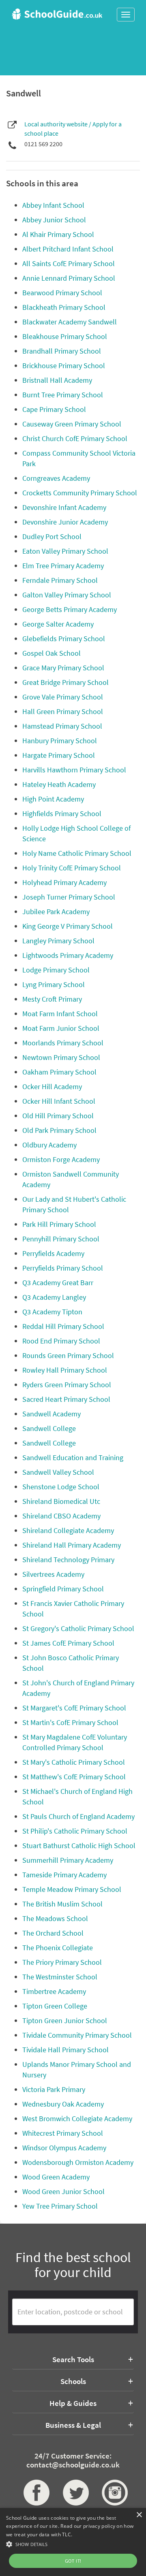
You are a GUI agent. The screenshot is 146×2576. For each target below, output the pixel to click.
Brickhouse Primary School (64, 366)
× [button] (139, 2515)
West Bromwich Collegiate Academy (77, 2119)
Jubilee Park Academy (56, 912)
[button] (73, 2544)
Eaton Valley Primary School (65, 551)
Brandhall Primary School (62, 351)
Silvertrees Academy (53, 1574)
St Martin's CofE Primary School (70, 1722)
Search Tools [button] (73, 2359)
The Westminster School (60, 1977)
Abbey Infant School (53, 205)
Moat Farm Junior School (61, 1028)
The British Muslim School (62, 1904)
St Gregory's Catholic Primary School (78, 1628)
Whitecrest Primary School (63, 2133)
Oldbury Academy (49, 1145)
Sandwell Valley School (58, 1472)
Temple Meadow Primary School (72, 1889)
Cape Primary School (54, 409)
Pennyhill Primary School (61, 1239)
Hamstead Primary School (62, 726)
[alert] (73, 2542)
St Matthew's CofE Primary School (74, 1777)
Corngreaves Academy (56, 478)
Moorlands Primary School (63, 1043)
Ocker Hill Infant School (59, 1101)
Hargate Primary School (59, 755)
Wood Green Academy (56, 2177)
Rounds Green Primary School (68, 1355)
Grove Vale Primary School (63, 697)
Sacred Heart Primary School (66, 1399)
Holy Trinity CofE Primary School (72, 868)
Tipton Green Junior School (65, 2020)
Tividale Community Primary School (77, 2035)
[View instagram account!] (112, 2493)
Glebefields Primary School (64, 639)
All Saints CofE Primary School (69, 263)
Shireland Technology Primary (68, 1560)
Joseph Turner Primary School (69, 897)
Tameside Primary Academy (64, 1875)
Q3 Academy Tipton (52, 1312)
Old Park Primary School (59, 1130)
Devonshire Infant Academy (64, 507)
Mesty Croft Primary (52, 999)
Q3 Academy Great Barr (58, 1283)
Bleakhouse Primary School (65, 336)
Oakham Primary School (59, 1072)
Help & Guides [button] (73, 2403)
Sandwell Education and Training (73, 1458)
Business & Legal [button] (73, 2425)
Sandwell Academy (52, 1414)
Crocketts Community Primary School (80, 493)
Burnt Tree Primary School (63, 395)
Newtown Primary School (61, 1057)
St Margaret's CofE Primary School (74, 1708)
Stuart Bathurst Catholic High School (79, 1846)
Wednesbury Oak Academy (63, 2104)
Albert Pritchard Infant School (68, 249)
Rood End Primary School (61, 1341)
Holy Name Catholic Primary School (77, 853)
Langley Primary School (58, 941)
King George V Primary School (68, 926)
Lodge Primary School (56, 970)
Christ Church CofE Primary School (75, 438)
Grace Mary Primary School (63, 668)
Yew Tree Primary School (60, 2206)
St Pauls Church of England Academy (78, 1816)
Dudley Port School (52, 536)
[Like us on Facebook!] (34, 2493)
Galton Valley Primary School (67, 595)
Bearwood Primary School (62, 293)
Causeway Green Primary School (72, 424)
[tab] (73, 2359)
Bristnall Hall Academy (57, 380)
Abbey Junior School (54, 220)
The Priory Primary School (62, 1962)
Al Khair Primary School (58, 234)
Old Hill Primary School (58, 1116)
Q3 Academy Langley (54, 1297)
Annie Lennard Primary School (69, 278)
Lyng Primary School (54, 984)
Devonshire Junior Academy (65, 522)
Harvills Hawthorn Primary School (74, 770)
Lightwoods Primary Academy (68, 955)
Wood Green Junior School (63, 2191)
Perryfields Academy (53, 1253)
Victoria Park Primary (54, 2089)
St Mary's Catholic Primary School (74, 1762)
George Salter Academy (58, 624)
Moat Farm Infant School (60, 1014)
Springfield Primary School (63, 1589)
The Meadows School (55, 1918)
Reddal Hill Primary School (63, 1326)
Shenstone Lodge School (61, 1487)
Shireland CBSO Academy (61, 1516)
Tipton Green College (55, 2006)
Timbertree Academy (54, 1991)
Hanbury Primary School (60, 741)
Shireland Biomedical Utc (61, 1501)
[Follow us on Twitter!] (73, 2493)
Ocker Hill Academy (52, 1086)
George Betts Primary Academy (70, 609)
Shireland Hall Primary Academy (72, 1545)
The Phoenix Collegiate (58, 1948)
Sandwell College (49, 1428)
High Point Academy (53, 799)
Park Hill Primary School (59, 1224)
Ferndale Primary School (60, 580)
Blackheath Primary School (64, 307)
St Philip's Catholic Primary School (75, 1831)
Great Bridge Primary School (65, 682)
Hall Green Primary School (63, 711)
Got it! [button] (73, 2561)
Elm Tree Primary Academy (63, 566)
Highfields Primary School (62, 814)
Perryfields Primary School (63, 1268)
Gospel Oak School (52, 653)
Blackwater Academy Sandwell (70, 322)
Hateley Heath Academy (59, 784)
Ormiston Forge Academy (61, 1159)
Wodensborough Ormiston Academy (78, 2162)
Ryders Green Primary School (67, 1385)
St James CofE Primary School (68, 1643)
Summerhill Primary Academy (68, 1860)
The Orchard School (53, 1933)
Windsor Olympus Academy (64, 2148)
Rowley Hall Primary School (65, 1370)
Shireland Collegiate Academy (68, 1530)
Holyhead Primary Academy (64, 882)
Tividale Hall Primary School (65, 2050)
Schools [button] (73, 2381)
